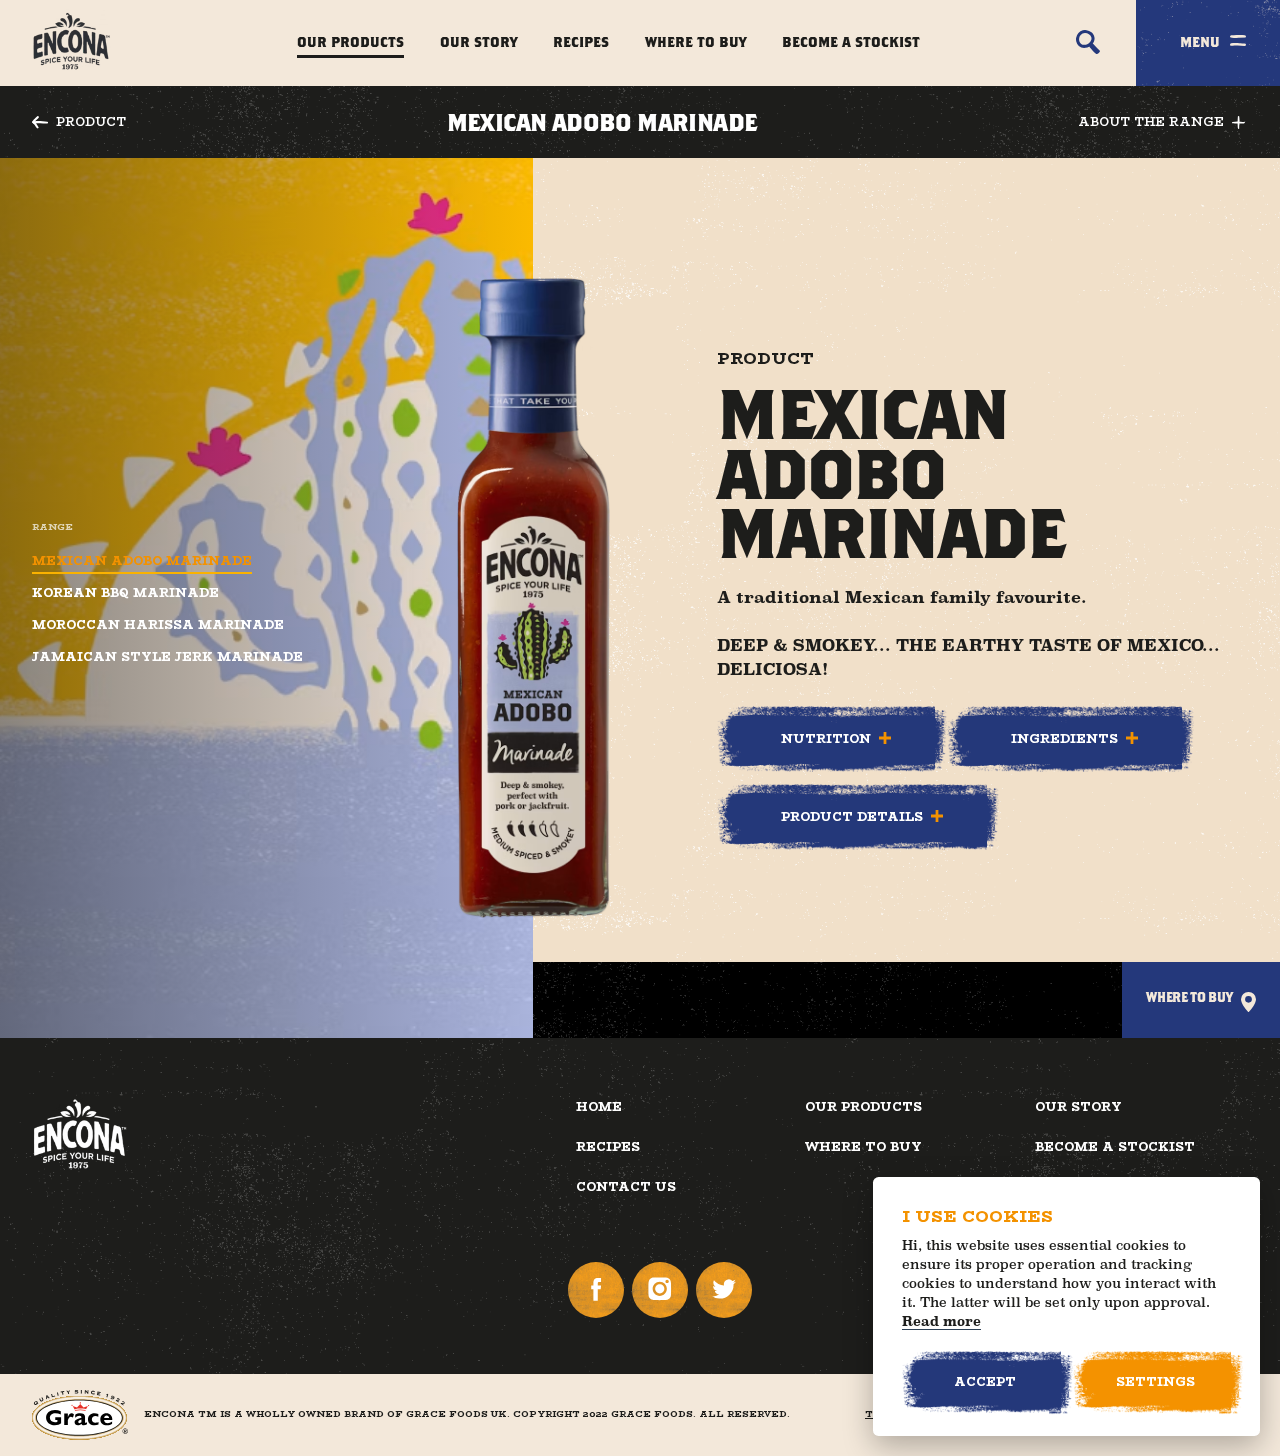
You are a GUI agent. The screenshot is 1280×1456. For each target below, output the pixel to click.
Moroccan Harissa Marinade (158, 625)
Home (599, 1106)
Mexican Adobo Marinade (142, 561)
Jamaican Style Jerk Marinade (167, 657)
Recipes (581, 41)
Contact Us (626, 1186)
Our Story (478, 41)
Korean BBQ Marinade (125, 593)
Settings (1155, 1381)
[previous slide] (815, 1308)
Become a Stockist (851, 41)
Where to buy (863, 1146)
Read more (941, 1321)
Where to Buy (695, 41)
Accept (985, 1381)
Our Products (350, 41)
